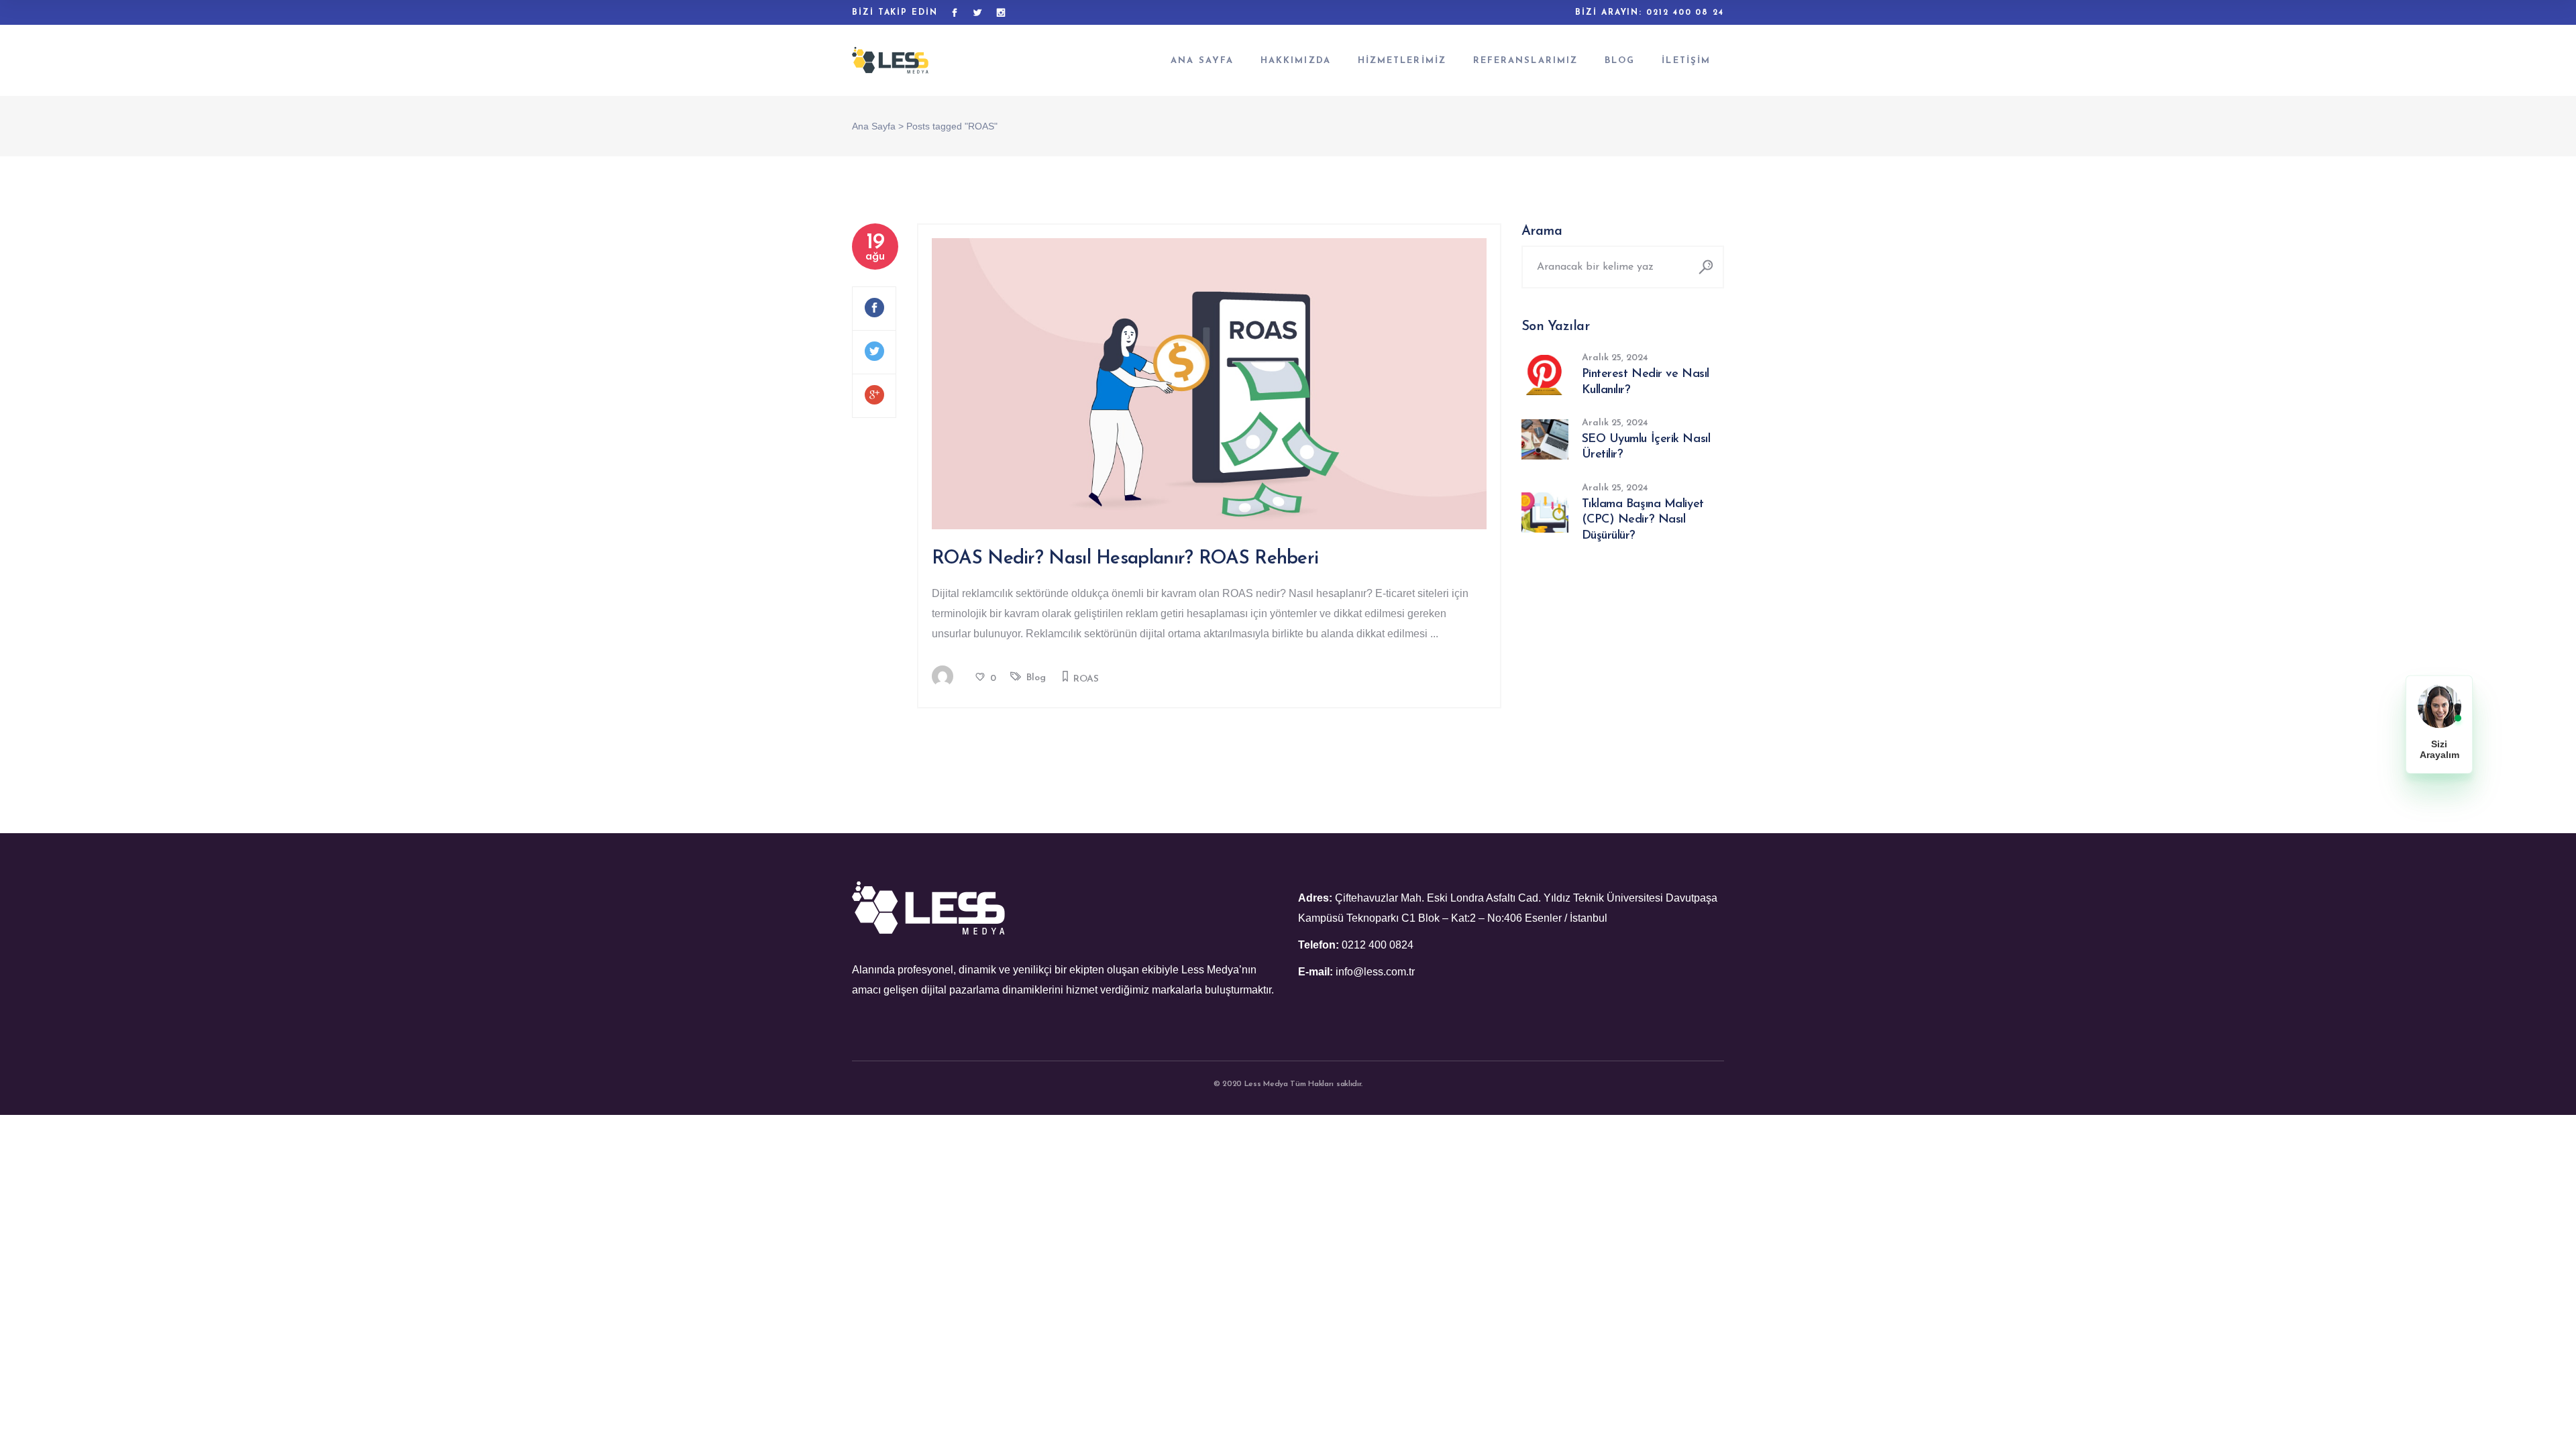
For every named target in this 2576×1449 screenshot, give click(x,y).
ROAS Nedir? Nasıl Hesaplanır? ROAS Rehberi (1125, 559)
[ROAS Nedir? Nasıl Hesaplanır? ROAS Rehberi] (1209, 384)
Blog (1036, 678)
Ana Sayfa (874, 126)
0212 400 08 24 (1685, 13)
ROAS (1086, 679)
